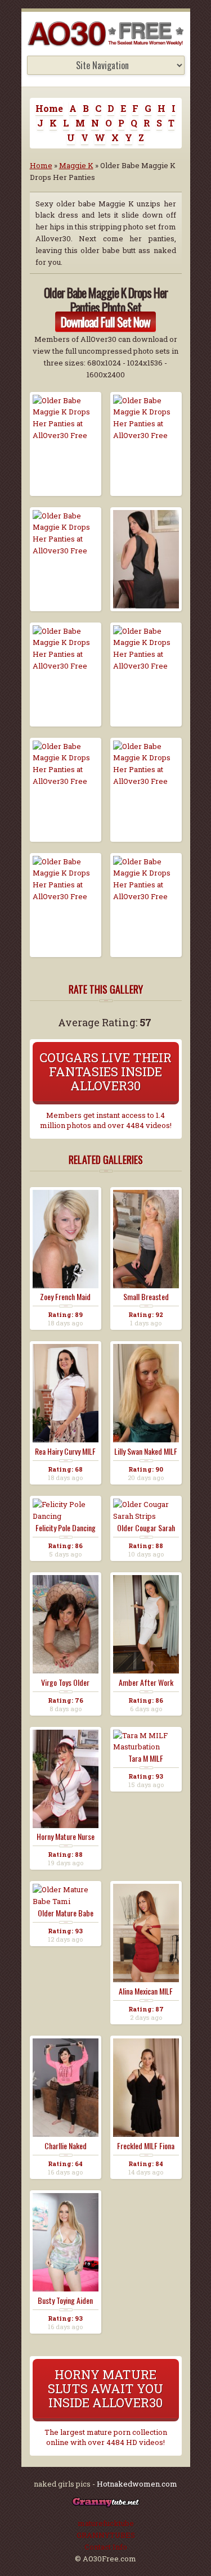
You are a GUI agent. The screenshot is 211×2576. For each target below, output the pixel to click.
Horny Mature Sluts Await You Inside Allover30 (105, 2388)
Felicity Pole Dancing (66, 1528)
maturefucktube (106, 2523)
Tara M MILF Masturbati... (146, 1758)
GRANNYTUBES (106, 2535)
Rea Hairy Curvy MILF (65, 1451)
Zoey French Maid (65, 1297)
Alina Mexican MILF (146, 1991)
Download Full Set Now (105, 322)
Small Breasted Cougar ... (146, 1297)
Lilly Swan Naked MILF (146, 1451)
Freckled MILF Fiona (146, 2146)
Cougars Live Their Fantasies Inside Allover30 (105, 1072)
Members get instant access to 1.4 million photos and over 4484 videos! (106, 1120)
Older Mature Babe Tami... (66, 1913)
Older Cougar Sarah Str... (146, 1528)
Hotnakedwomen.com (137, 2484)
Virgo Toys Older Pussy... (65, 1682)
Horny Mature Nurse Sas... (66, 1837)
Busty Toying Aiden (65, 2300)
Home (49, 108)
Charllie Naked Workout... (66, 2146)
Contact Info (106, 2547)
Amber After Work (146, 1682)
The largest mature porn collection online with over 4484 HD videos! (106, 2437)
